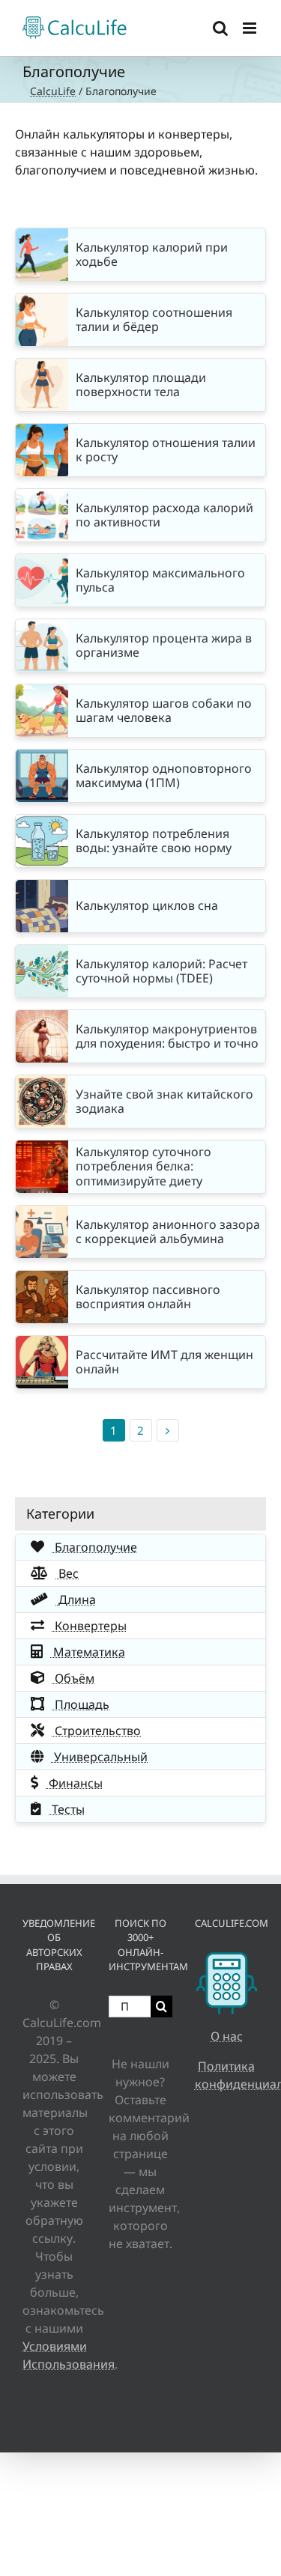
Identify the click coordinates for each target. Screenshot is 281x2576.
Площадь (81, 1704)
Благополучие (94, 1547)
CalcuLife (53, 91)
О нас (227, 2036)
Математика (88, 1652)
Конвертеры (89, 1626)
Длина (76, 1600)
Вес (67, 1573)
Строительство (96, 1731)
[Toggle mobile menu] (251, 28)
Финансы (74, 1783)
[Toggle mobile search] (220, 28)
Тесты (67, 1809)
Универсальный (99, 1757)
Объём (73, 1678)
